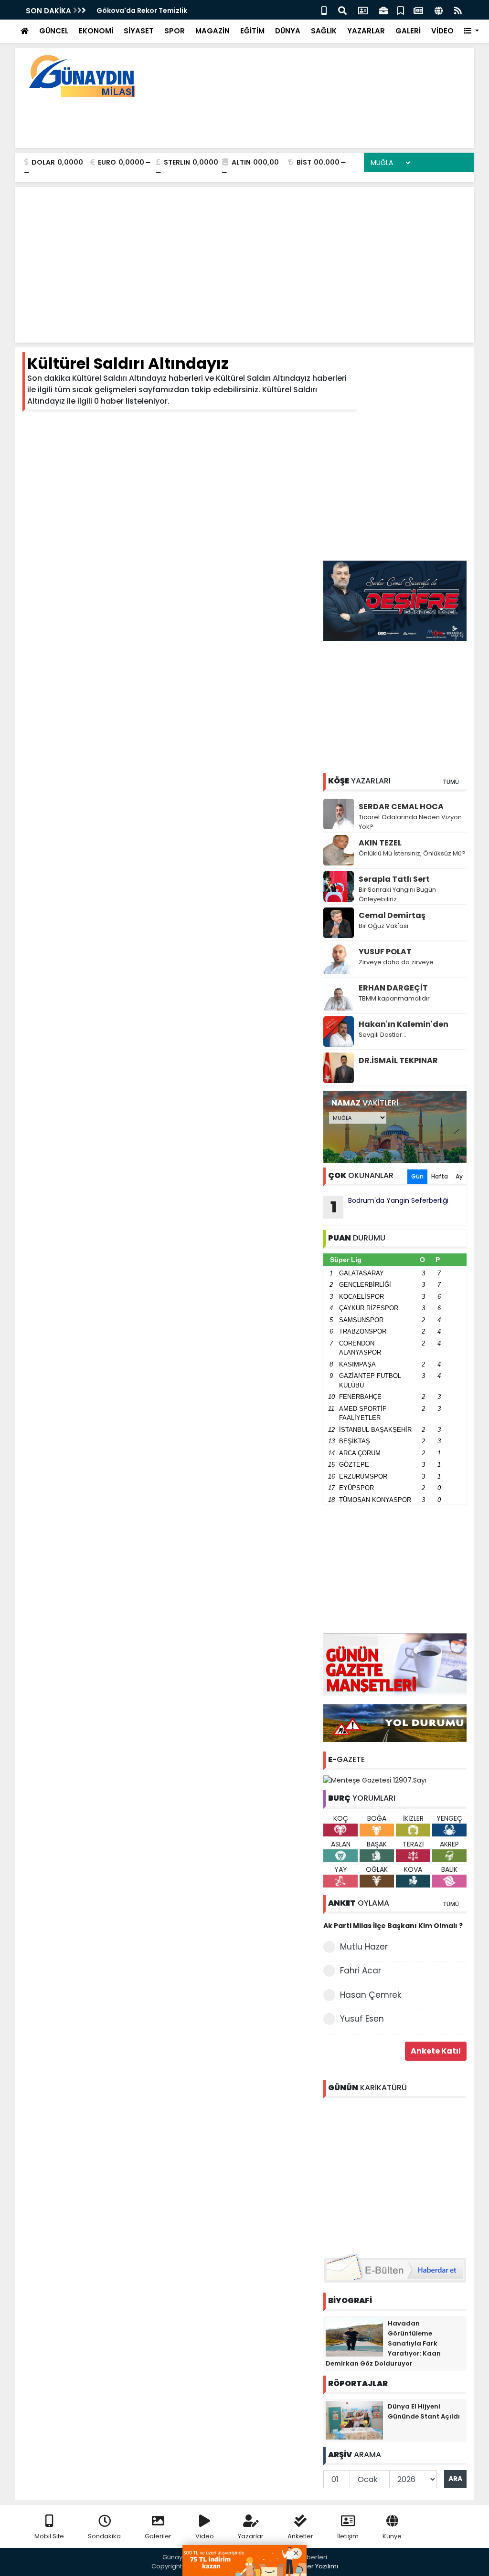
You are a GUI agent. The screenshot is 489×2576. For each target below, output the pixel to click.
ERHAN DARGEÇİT (393, 988)
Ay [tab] (459, 1176)
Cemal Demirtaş (392, 915)
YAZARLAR (366, 31)
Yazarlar (251, 2536)
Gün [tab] (417, 1176)
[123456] (395, 2174)
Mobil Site (49, 2536)
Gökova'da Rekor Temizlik (142, 10)
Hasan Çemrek (371, 1995)
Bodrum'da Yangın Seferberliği (390, 1207)
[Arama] (342, 10)
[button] (472, 31)
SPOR (175, 31)
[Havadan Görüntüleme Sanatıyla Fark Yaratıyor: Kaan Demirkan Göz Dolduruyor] (354, 2337)
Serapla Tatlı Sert (394, 879)
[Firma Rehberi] (383, 10)
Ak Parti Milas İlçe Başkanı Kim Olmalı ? (393, 1926)
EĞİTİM (252, 31)
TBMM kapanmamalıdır (394, 998)
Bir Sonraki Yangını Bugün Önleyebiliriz (397, 894)
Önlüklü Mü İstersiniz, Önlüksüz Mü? (412, 853)
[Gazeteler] (418, 10)
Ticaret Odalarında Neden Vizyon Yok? (410, 822)
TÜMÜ (451, 782)
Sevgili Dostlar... (383, 1035)
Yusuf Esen (362, 2019)
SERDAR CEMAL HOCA (401, 807)
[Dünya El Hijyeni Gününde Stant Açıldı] (354, 2420)
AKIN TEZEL (380, 843)
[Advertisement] (293, 119)
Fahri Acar (361, 1971)
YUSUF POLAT (385, 952)
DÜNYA (288, 31)
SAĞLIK (324, 31)
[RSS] (458, 10)
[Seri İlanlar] (401, 10)
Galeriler (158, 2536)
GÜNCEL (54, 31)
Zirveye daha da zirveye (396, 962)
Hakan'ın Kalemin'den (404, 1024)
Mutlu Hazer (364, 1947)
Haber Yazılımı (316, 2566)
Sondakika (104, 2536)
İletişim (348, 2536)
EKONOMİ (96, 31)
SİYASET (139, 31)
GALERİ (408, 31)
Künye (392, 2536)
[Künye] (439, 10)
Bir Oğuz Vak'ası (383, 926)
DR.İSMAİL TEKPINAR (398, 1060)
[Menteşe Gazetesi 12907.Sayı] (375, 1780)
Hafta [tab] (440, 1176)
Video (205, 2536)
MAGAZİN (213, 31)
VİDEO (442, 31)
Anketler (300, 2536)
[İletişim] (363, 10)
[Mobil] (324, 10)
